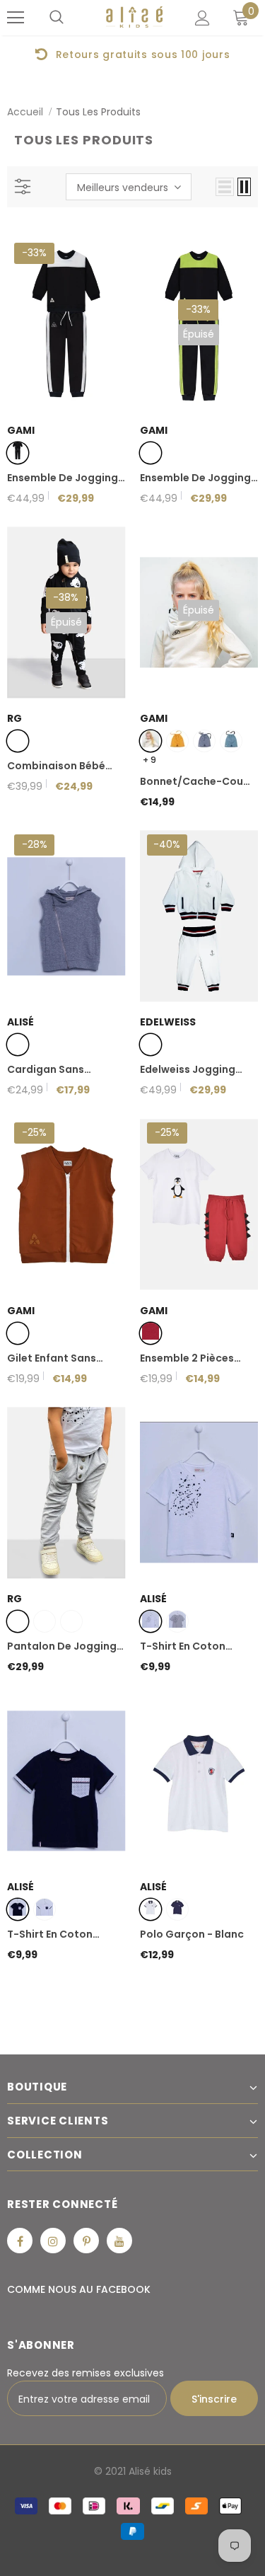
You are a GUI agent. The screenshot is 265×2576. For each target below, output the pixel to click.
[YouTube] (119, 2241)
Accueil (25, 112)
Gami (21, 430)
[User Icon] (202, 18)
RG (14, 718)
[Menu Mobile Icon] (16, 18)
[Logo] (134, 17)
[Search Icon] (57, 18)
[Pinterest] (86, 2241)
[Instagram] (53, 2241)
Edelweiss (168, 1022)
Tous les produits (98, 112)
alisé (20, 1022)
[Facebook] (20, 2241)
